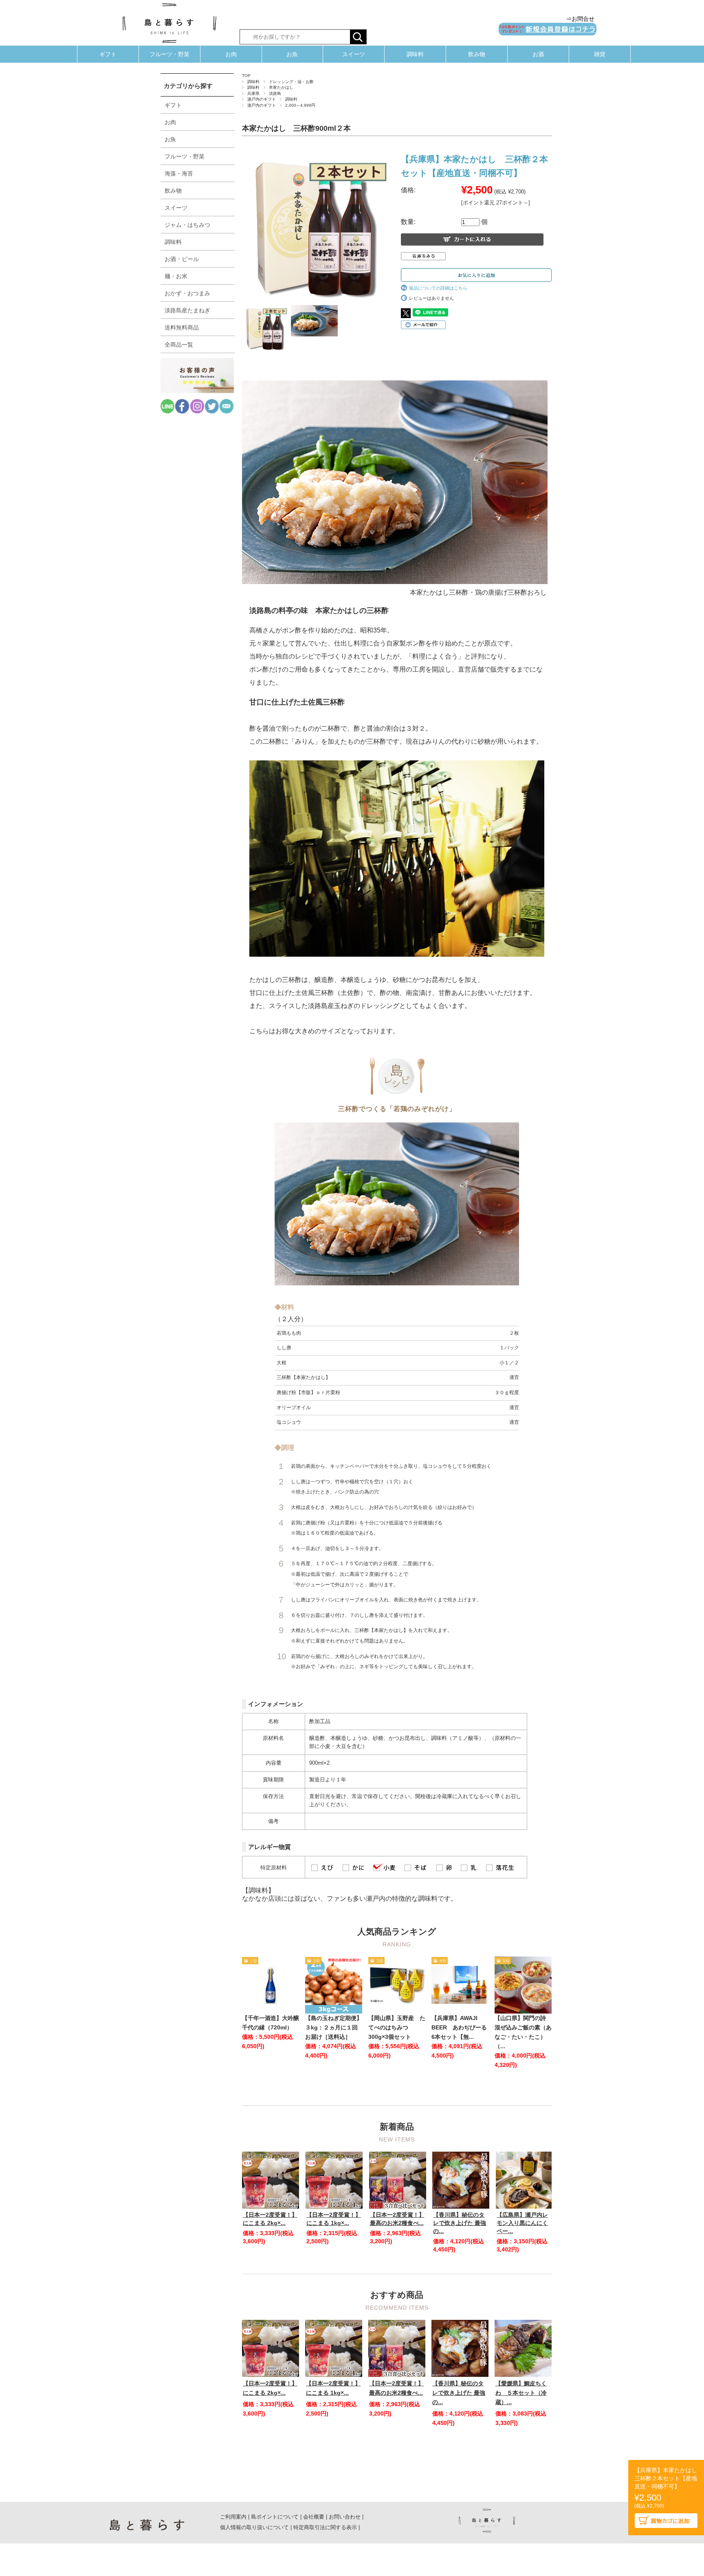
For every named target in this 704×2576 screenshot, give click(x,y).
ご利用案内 (233, 2517)
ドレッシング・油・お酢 (291, 82)
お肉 (231, 54)
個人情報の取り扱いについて (254, 2527)
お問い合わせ (345, 2517)
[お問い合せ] (227, 411)
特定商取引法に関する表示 (325, 2527)
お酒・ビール (182, 259)
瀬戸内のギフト (262, 99)
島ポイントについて (275, 2517)
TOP (246, 76)
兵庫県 (253, 93)
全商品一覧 (179, 345)
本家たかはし (281, 87)
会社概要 (314, 2517)
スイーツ (354, 54)
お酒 (538, 54)
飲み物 (477, 54)
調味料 (415, 54)
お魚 (292, 54)
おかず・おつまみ (187, 293)
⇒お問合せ (580, 19)
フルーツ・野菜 (169, 54)
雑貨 (600, 54)
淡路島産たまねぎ (187, 310)
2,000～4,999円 (300, 105)
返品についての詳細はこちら (438, 288)
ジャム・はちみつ (187, 225)
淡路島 (275, 93)
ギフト (108, 54)
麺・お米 (176, 276)
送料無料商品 (182, 327)
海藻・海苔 (179, 173)
